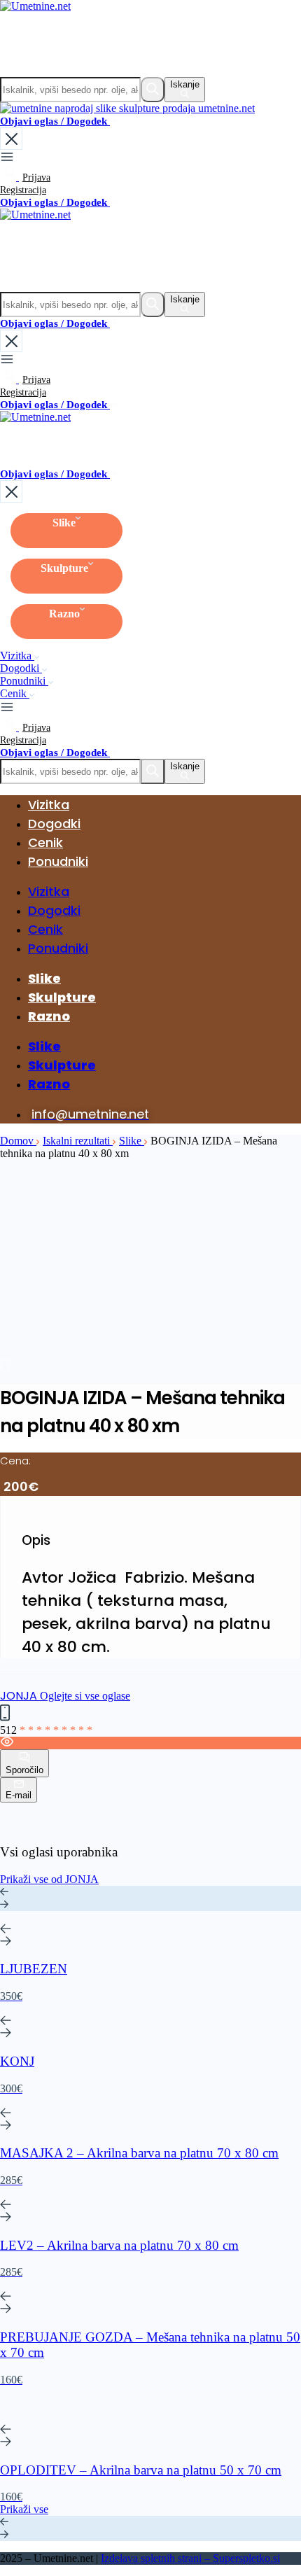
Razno (64, 614)
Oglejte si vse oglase (85, 1696)
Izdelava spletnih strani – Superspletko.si (190, 2558)
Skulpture (64, 568)
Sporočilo (24, 1770)
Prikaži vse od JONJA (49, 1879)
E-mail (19, 1795)
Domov (18, 1141)
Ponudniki (24, 681)
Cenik (15, 693)
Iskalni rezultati (78, 1141)
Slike (64, 523)
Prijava (36, 177)
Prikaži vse (24, 2509)
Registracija (23, 190)
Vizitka (17, 656)
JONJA (20, 1696)
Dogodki (21, 668)
